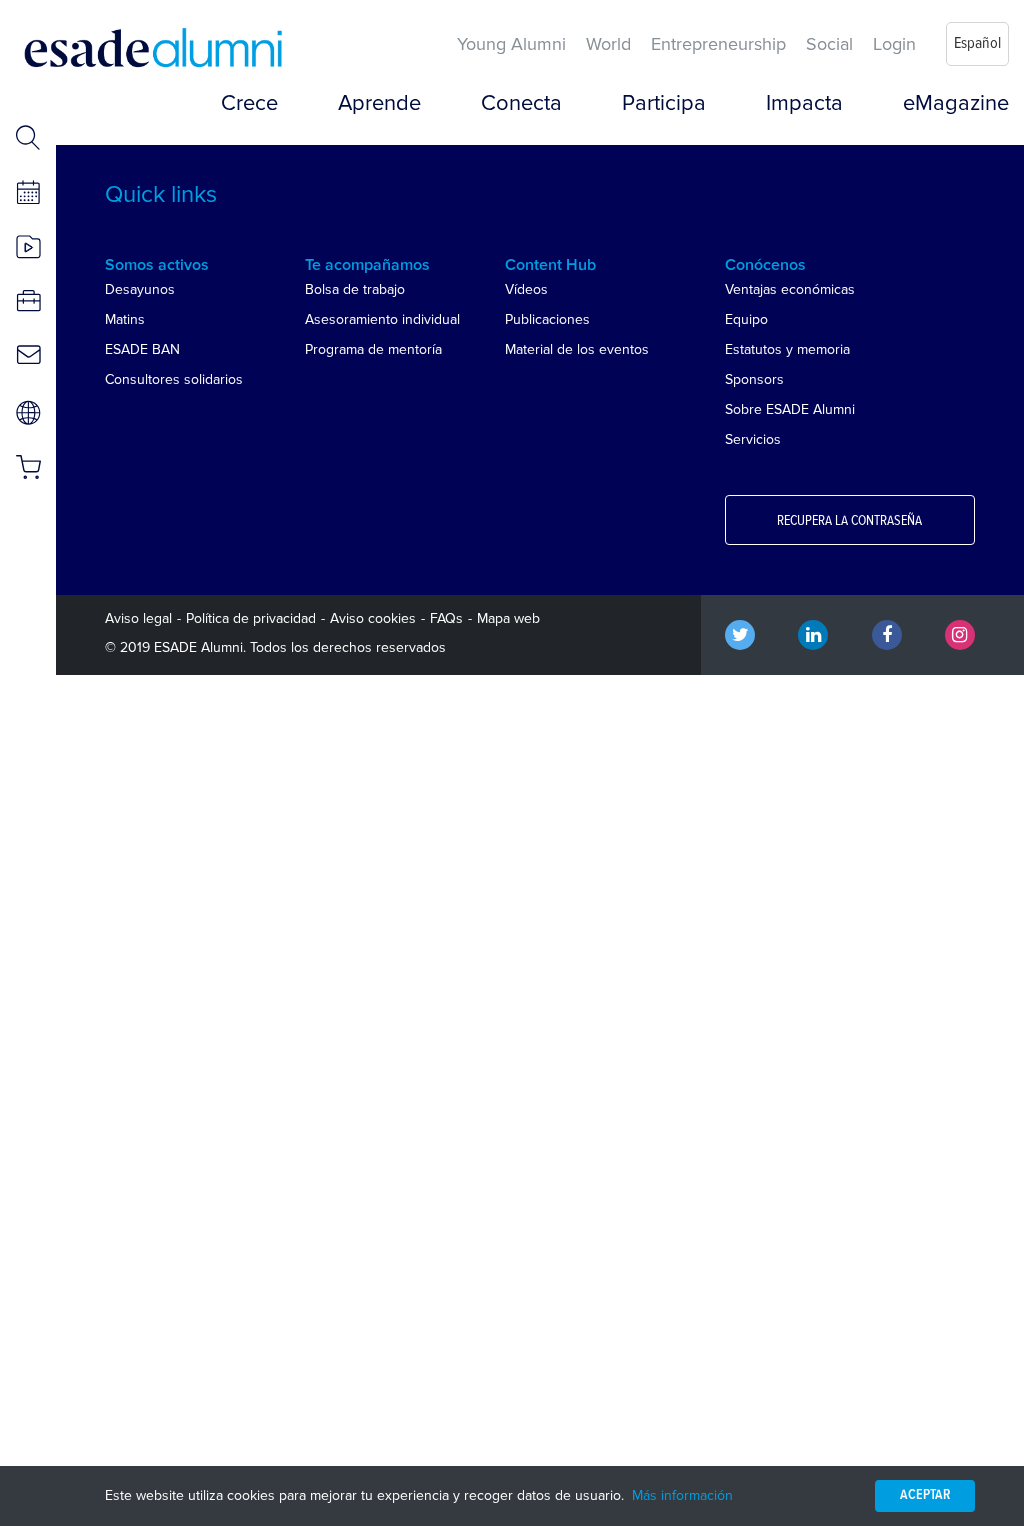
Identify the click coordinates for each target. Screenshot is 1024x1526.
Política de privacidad (251, 618)
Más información (682, 1495)
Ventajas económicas (790, 289)
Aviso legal (138, 618)
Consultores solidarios (174, 379)
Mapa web (508, 618)
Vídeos (526, 289)
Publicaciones (547, 319)
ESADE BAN (142, 349)
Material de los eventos (577, 349)
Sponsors (754, 379)
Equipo (746, 319)
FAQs (446, 618)
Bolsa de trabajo (355, 289)
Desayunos (140, 289)
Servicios (753, 439)
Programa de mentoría (373, 349)
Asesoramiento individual (382, 319)
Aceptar (925, 1495)
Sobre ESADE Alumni (790, 409)
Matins (125, 319)
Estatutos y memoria (787, 349)
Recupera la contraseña (849, 521)
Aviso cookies (373, 618)
